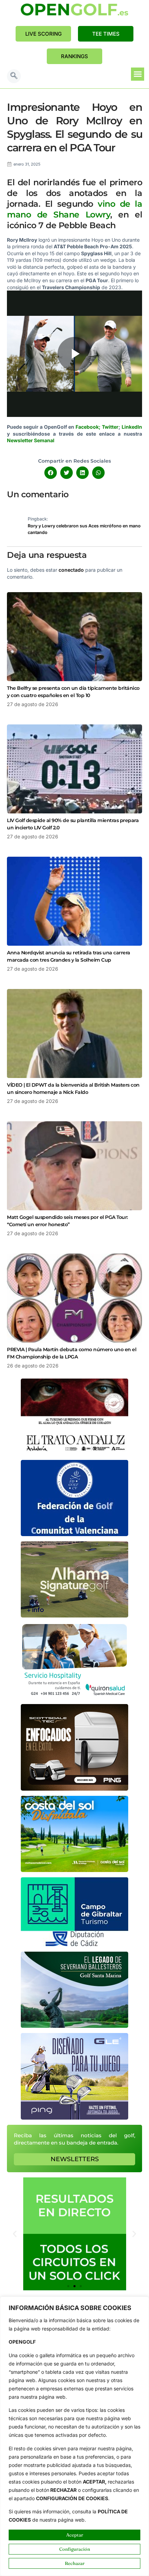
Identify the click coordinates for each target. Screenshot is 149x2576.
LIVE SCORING (43, 34)
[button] (14, 76)
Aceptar (75, 2535)
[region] (74, 2436)
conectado (71, 570)
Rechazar (75, 2563)
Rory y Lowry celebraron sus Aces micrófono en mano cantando (84, 529)
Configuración (75, 2549)
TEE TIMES (106, 34)
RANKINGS (74, 56)
